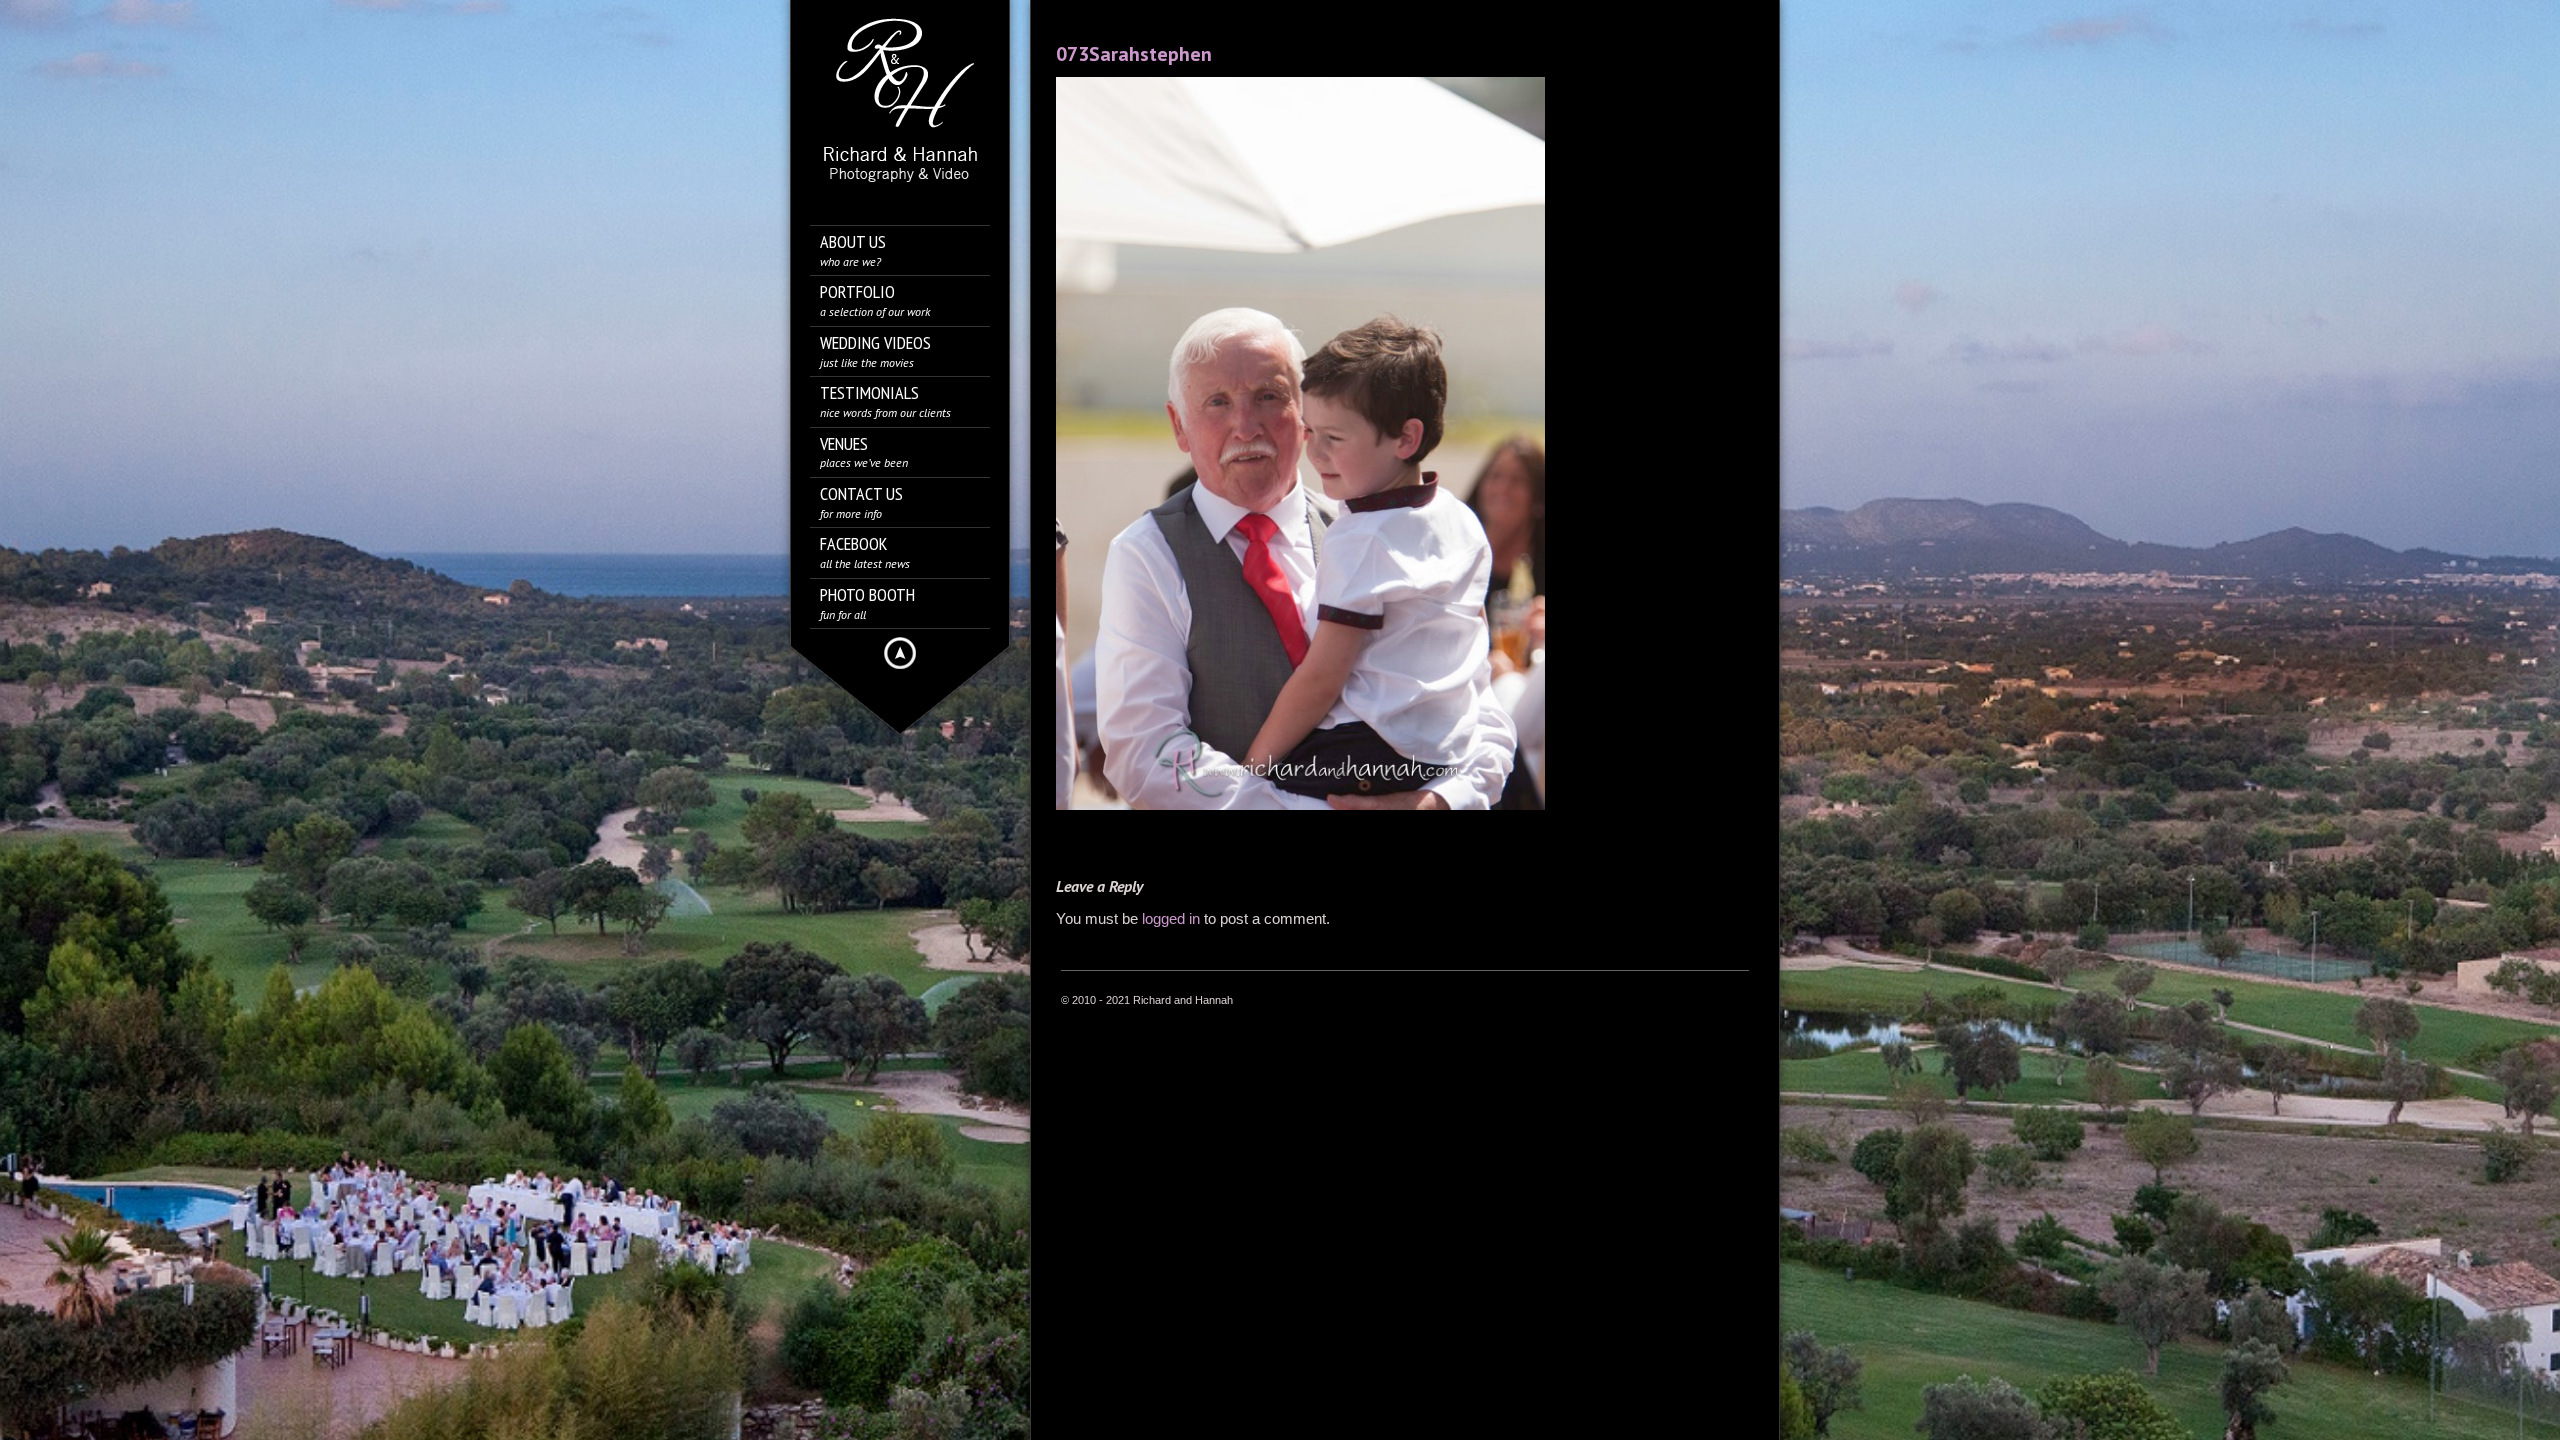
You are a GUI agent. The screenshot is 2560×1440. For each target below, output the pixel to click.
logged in (1171, 918)
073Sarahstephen (1134, 54)
